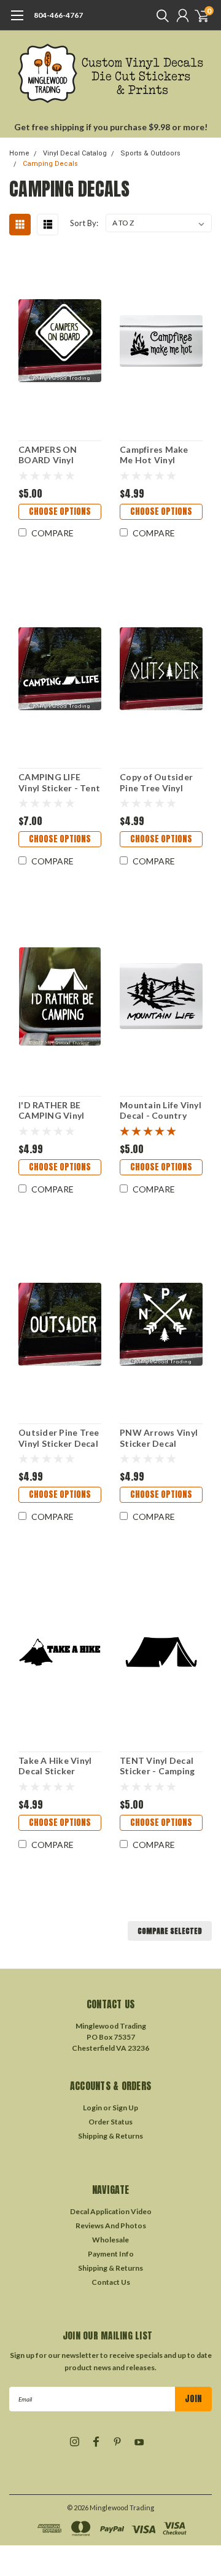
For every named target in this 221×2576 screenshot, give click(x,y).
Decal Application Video (111, 2211)
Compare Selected (170, 1931)
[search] (160, 15)
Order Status (110, 2122)
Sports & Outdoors (150, 153)
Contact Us (111, 2282)
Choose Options (60, 511)
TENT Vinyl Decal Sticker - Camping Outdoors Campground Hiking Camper (157, 1766)
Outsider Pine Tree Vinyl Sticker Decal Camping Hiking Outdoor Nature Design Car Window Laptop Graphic (59, 1438)
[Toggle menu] (17, 22)
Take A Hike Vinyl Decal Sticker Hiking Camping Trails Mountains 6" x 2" (60, 1766)
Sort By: (84, 223)
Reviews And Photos (111, 2226)
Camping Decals (50, 164)
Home (19, 153)
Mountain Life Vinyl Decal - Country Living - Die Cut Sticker (161, 1110)
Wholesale (110, 2240)
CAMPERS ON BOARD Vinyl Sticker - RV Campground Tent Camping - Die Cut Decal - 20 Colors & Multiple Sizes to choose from (59, 455)
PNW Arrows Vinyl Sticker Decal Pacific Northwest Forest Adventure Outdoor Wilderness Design (159, 1438)
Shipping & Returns (110, 2136)
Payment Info (111, 2254)
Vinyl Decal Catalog (75, 153)
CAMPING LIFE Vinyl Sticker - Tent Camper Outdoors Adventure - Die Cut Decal (59, 782)
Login (92, 2108)
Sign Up (125, 2108)
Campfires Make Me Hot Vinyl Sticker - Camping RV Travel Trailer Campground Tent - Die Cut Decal (161, 455)
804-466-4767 (58, 15)
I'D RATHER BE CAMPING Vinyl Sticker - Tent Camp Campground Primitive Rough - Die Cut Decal (59, 1110)
